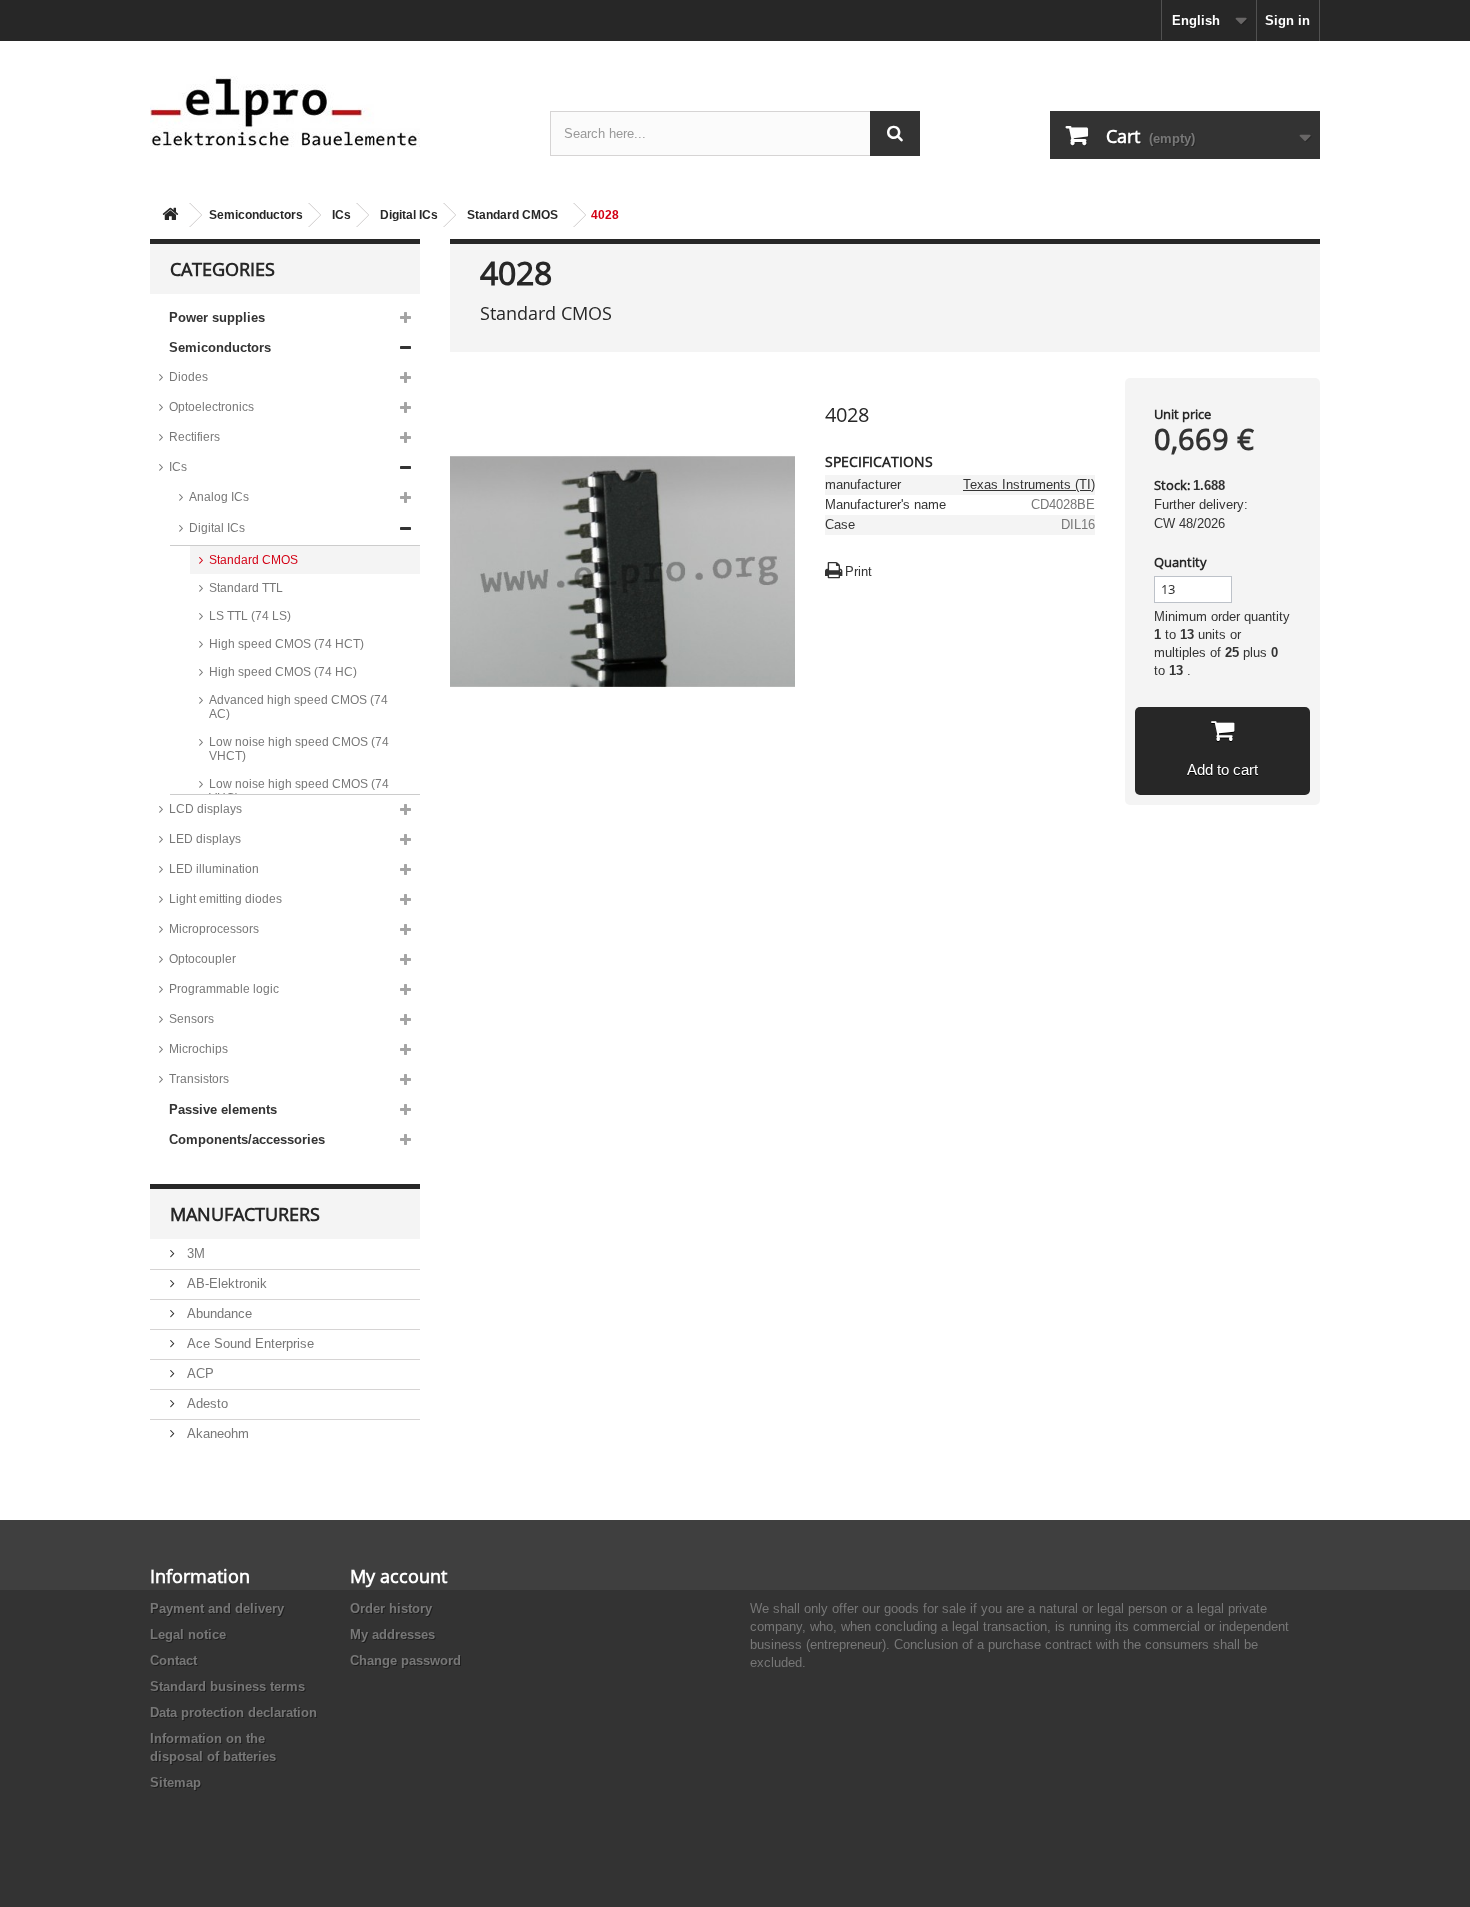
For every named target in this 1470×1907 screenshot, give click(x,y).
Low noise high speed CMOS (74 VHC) (299, 791)
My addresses (392, 1634)
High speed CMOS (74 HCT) (286, 644)
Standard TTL (246, 588)
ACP (198, 1373)
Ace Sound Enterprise (248, 1343)
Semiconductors (256, 215)
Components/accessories (247, 1139)
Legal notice (188, 1634)
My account (398, 1576)
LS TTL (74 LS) (250, 616)
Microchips (198, 1049)
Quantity (1180, 562)
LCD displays (205, 809)
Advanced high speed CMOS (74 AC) (298, 707)
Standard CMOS (512, 215)
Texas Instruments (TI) (1029, 484)
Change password (405, 1660)
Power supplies (217, 317)
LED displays (205, 839)
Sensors (191, 1019)
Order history (391, 1608)
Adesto (205, 1403)
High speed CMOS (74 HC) (283, 672)
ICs (341, 215)
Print (858, 571)
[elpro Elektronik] (335, 111)
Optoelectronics (211, 407)
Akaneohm (216, 1433)
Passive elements (223, 1109)
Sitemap (175, 1782)
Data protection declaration (233, 1712)
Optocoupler (202, 959)
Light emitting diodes (225, 899)
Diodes (188, 377)
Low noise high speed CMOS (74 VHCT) (299, 749)
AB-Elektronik (225, 1283)
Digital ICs (409, 215)
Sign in (1287, 20)
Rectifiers (194, 437)
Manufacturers (245, 1214)
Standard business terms (227, 1686)
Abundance (217, 1313)
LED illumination (214, 869)
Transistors (199, 1079)
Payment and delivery (217, 1608)
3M (194, 1253)
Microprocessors (214, 929)
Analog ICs (219, 497)
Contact (173, 1660)
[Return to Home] (170, 215)
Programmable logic (224, 989)
